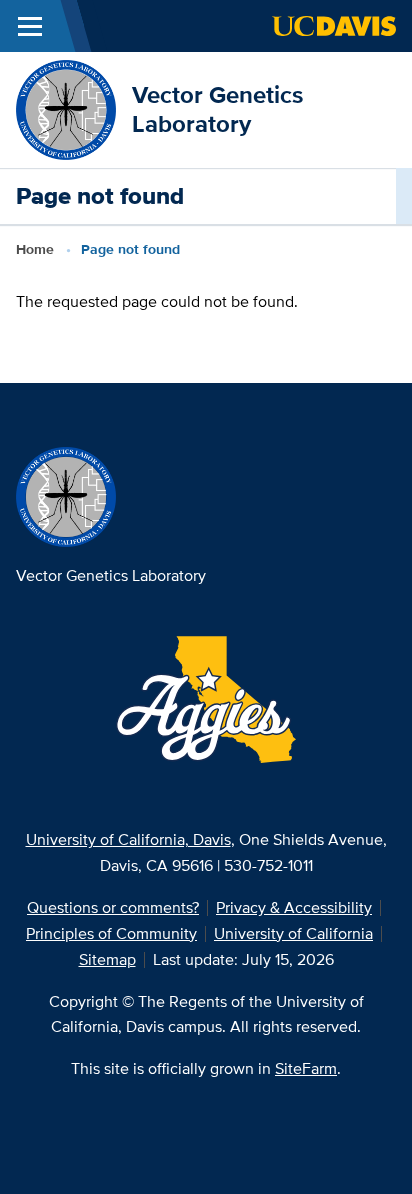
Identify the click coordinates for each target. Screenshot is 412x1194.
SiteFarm (306, 1068)
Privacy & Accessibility (294, 907)
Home (35, 249)
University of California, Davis (128, 839)
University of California (293, 933)
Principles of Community (111, 933)
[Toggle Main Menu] (30, 26)
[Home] (66, 108)
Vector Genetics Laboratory (217, 109)
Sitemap (107, 959)
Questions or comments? (113, 907)
